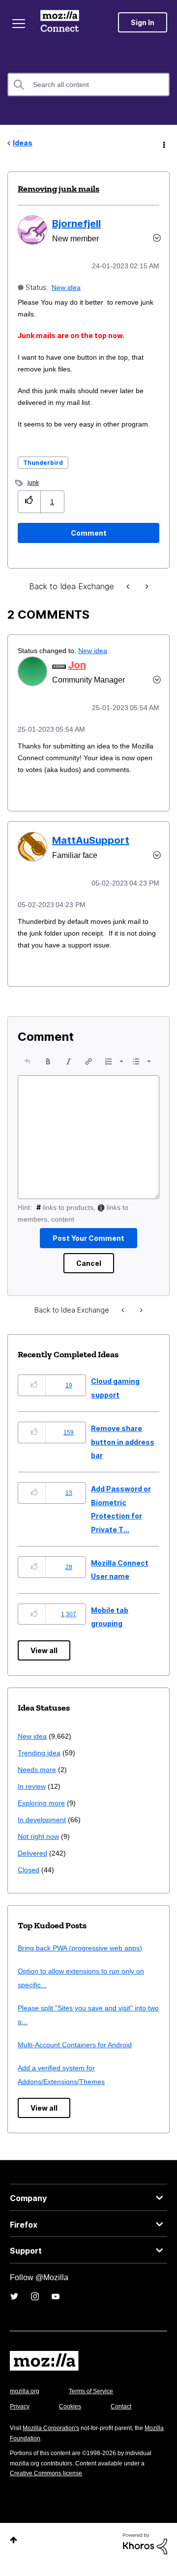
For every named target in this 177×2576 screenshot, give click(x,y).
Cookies (73, 2418)
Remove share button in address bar (123, 1454)
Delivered (34, 1865)
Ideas (23, 143)
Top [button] (14, 2552)
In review (32, 1798)
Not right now (40, 1848)
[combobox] (88, 85)
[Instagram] (35, 2308)
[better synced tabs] (146, 587)
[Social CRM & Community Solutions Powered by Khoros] (145, 2555)
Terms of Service (97, 2403)
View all (44, 1662)
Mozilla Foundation (37, 2450)
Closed (29, 1881)
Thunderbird (43, 463)
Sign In (143, 22)
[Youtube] (56, 2308)
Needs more (38, 1781)
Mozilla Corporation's (55, 2440)
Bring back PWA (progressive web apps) (84, 1960)
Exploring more (42, 1815)
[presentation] (28, 1073)
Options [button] (163, 143)
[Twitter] (14, 2308)
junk (33, 482)
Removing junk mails (59, 189)
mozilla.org (26, 2403)
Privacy (21, 2418)
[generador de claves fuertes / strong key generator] (129, 587)
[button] (29, 501)
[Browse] (19, 24)
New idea (67, 287)
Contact (126, 2418)
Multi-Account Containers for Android (79, 2056)
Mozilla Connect (60, 22)
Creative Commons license (49, 2485)
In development (44, 1831)
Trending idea (41, 1764)
